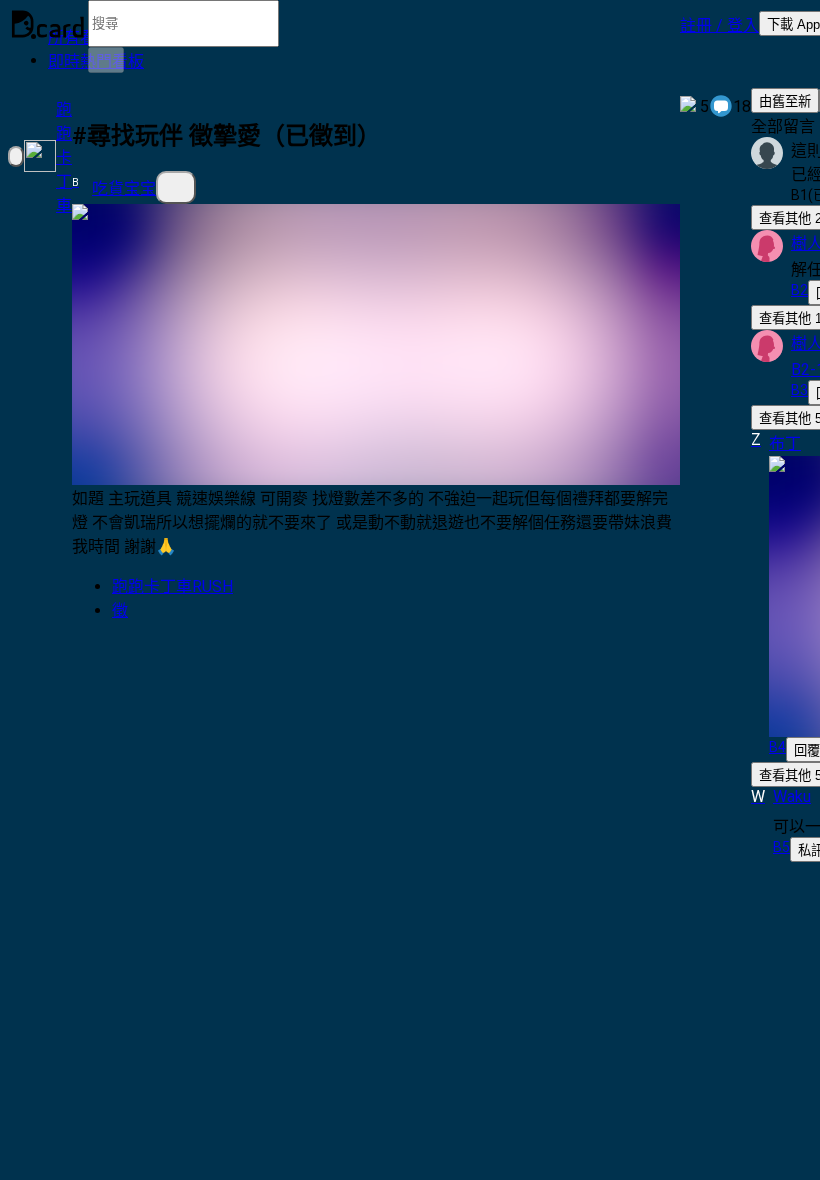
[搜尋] (106, 60)
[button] (719, 24)
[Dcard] (48, 24)
